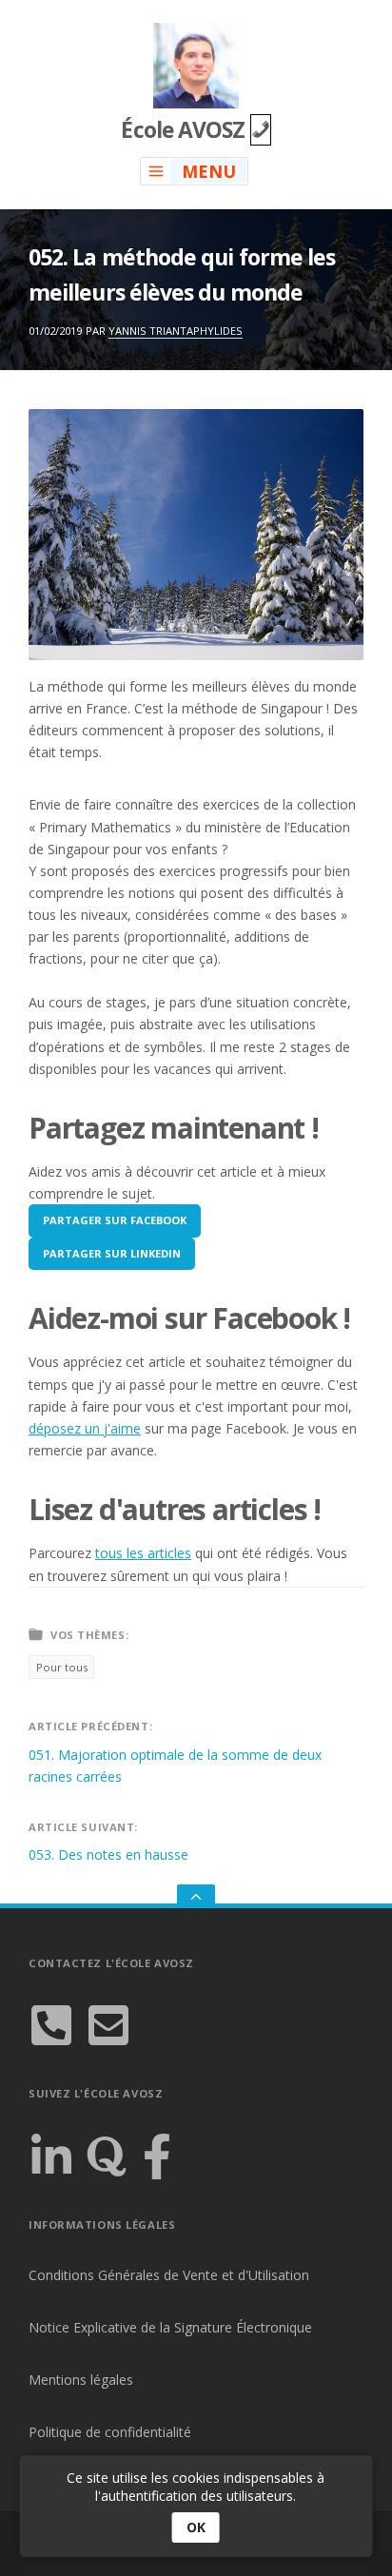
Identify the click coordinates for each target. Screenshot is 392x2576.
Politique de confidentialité (110, 2432)
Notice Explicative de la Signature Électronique (170, 2327)
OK (196, 2527)
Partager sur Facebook (115, 1220)
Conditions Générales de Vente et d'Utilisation (169, 2275)
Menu (209, 171)
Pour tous (62, 1667)
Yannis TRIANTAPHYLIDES (176, 331)
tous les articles (143, 1553)
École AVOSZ (185, 130)
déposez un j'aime (85, 1428)
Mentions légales (81, 2380)
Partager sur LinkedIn (112, 1253)
